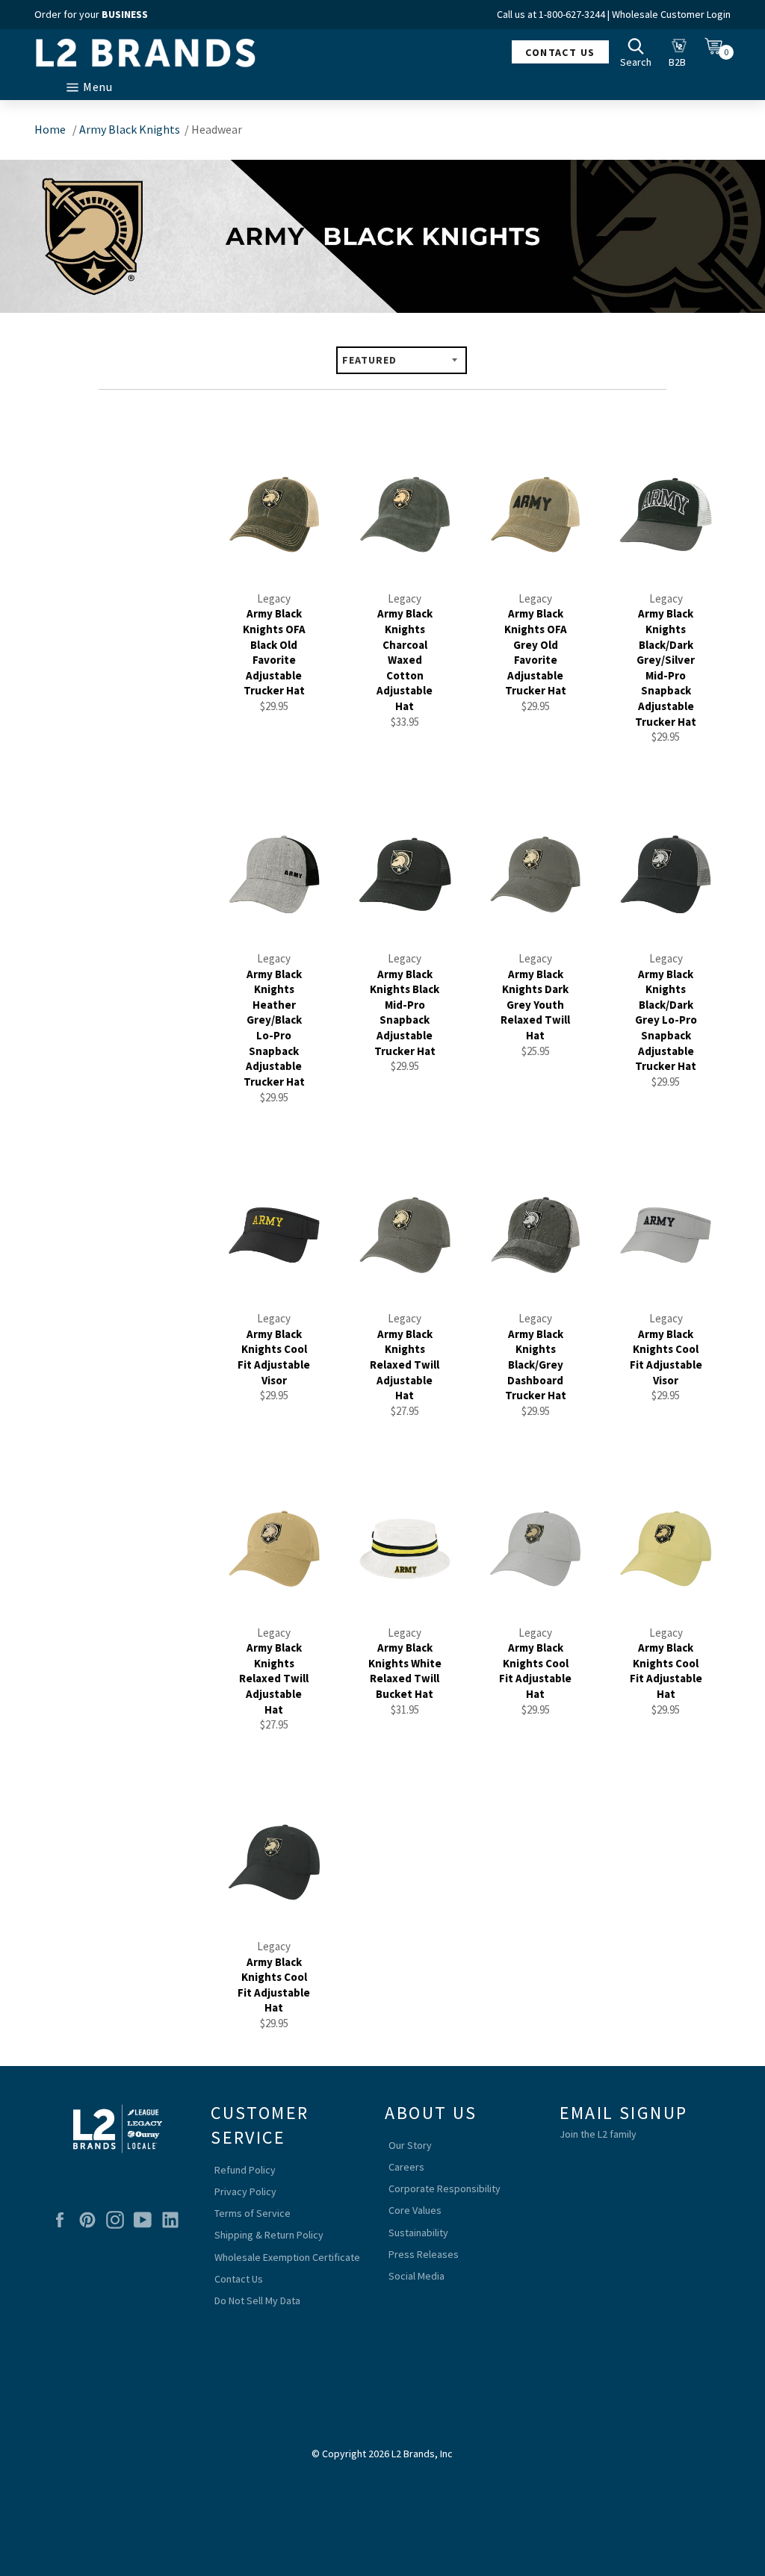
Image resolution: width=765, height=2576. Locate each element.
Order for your (91, 14)
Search (639, 52)
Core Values (415, 2210)
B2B (681, 52)
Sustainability (418, 2233)
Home (50, 129)
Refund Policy (245, 2170)
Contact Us (239, 2279)
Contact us (560, 52)
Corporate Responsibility (445, 2188)
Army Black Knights (130, 129)
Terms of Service (253, 2213)
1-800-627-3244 (572, 14)
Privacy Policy (245, 2191)
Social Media (416, 2276)
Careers (406, 2167)
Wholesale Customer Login (671, 14)
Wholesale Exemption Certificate (287, 2257)
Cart (718, 52)
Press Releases (424, 2254)
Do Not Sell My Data (257, 2300)
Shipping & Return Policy (269, 2235)
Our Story (410, 2145)
